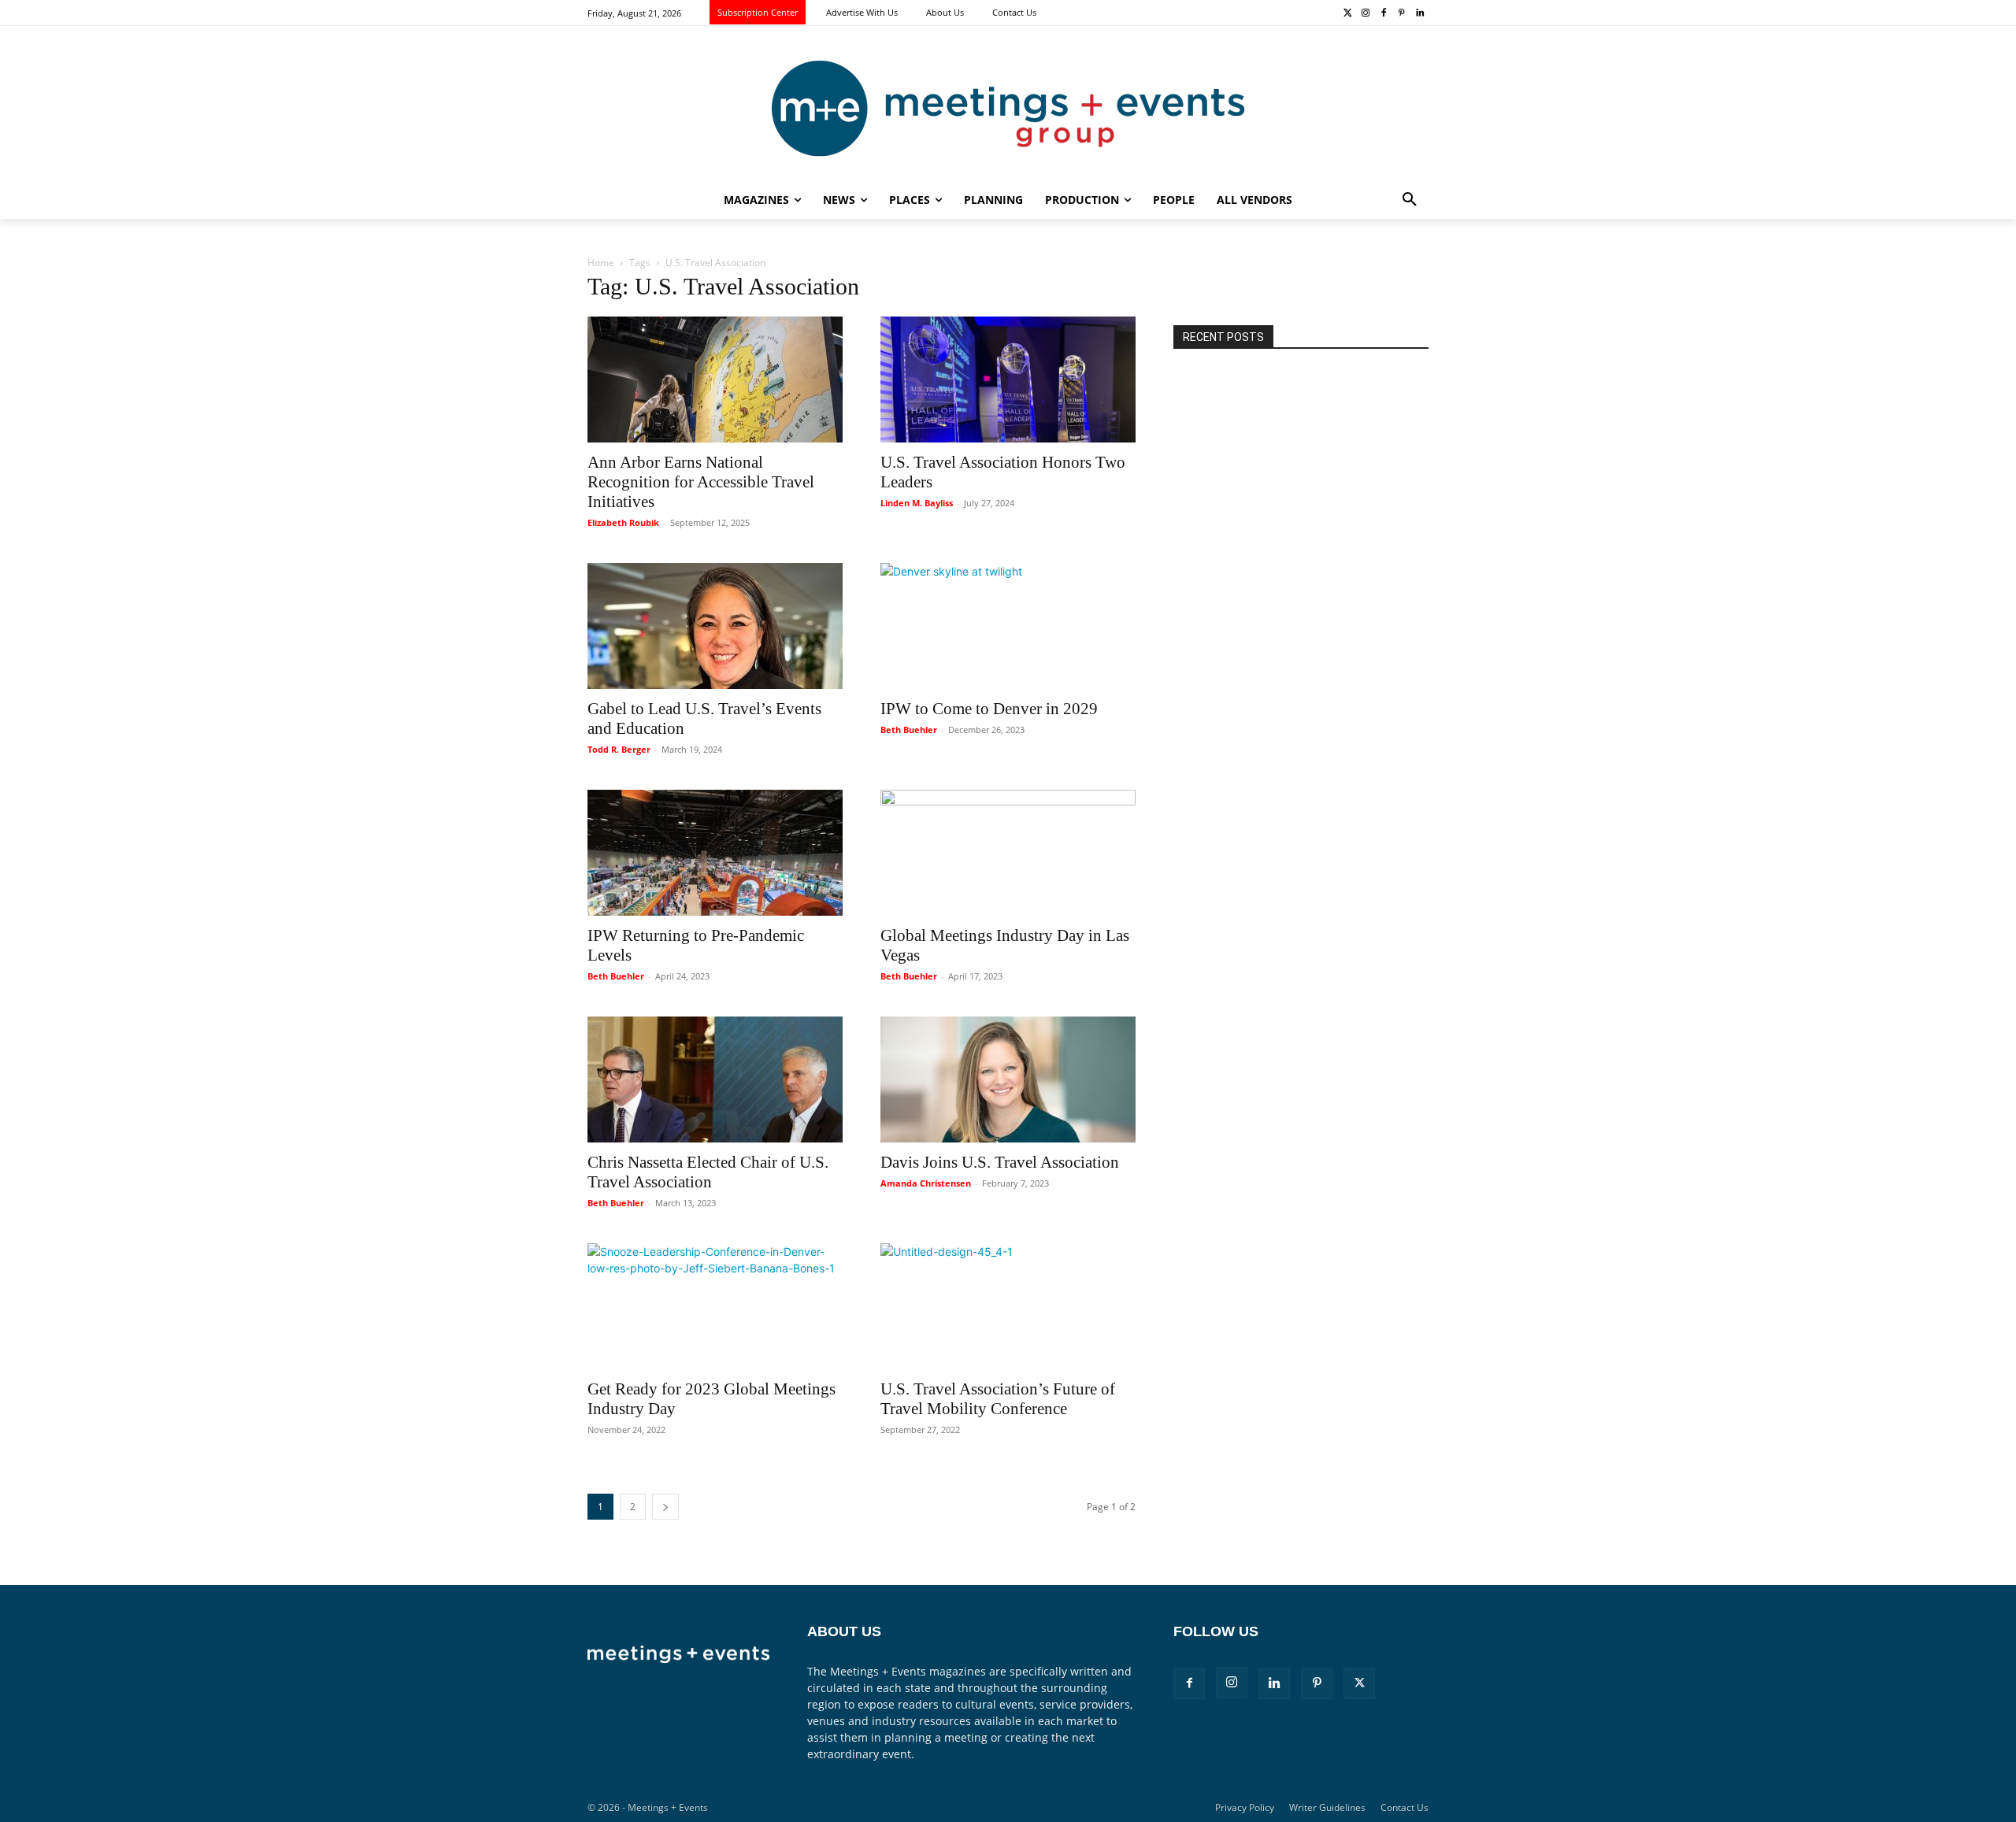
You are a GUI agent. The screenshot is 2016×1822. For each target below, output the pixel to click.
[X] (1359, 1683)
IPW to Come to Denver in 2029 (989, 709)
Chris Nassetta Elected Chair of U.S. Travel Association (708, 1172)
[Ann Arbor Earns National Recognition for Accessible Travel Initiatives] (715, 380)
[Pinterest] (1401, 14)
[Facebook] (1384, 14)
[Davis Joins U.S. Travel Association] (1008, 1079)
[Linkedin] (1419, 14)
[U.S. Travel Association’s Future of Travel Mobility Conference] (1008, 1306)
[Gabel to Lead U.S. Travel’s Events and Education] (715, 626)
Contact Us (1405, 1807)
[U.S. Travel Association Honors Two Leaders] (1008, 380)
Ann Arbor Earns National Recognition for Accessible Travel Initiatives (701, 482)
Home (601, 263)
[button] (1410, 200)
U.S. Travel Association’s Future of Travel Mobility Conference (998, 1399)
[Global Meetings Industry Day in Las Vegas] (1008, 853)
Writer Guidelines (1327, 1807)
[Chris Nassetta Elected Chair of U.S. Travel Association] (715, 1079)
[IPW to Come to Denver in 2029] (1008, 626)
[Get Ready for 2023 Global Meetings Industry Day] (715, 1306)
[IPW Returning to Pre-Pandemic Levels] (715, 853)
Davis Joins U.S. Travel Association (1000, 1162)
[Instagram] (1366, 14)
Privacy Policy (1245, 1807)
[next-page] (665, 1507)
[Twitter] (1348, 14)
